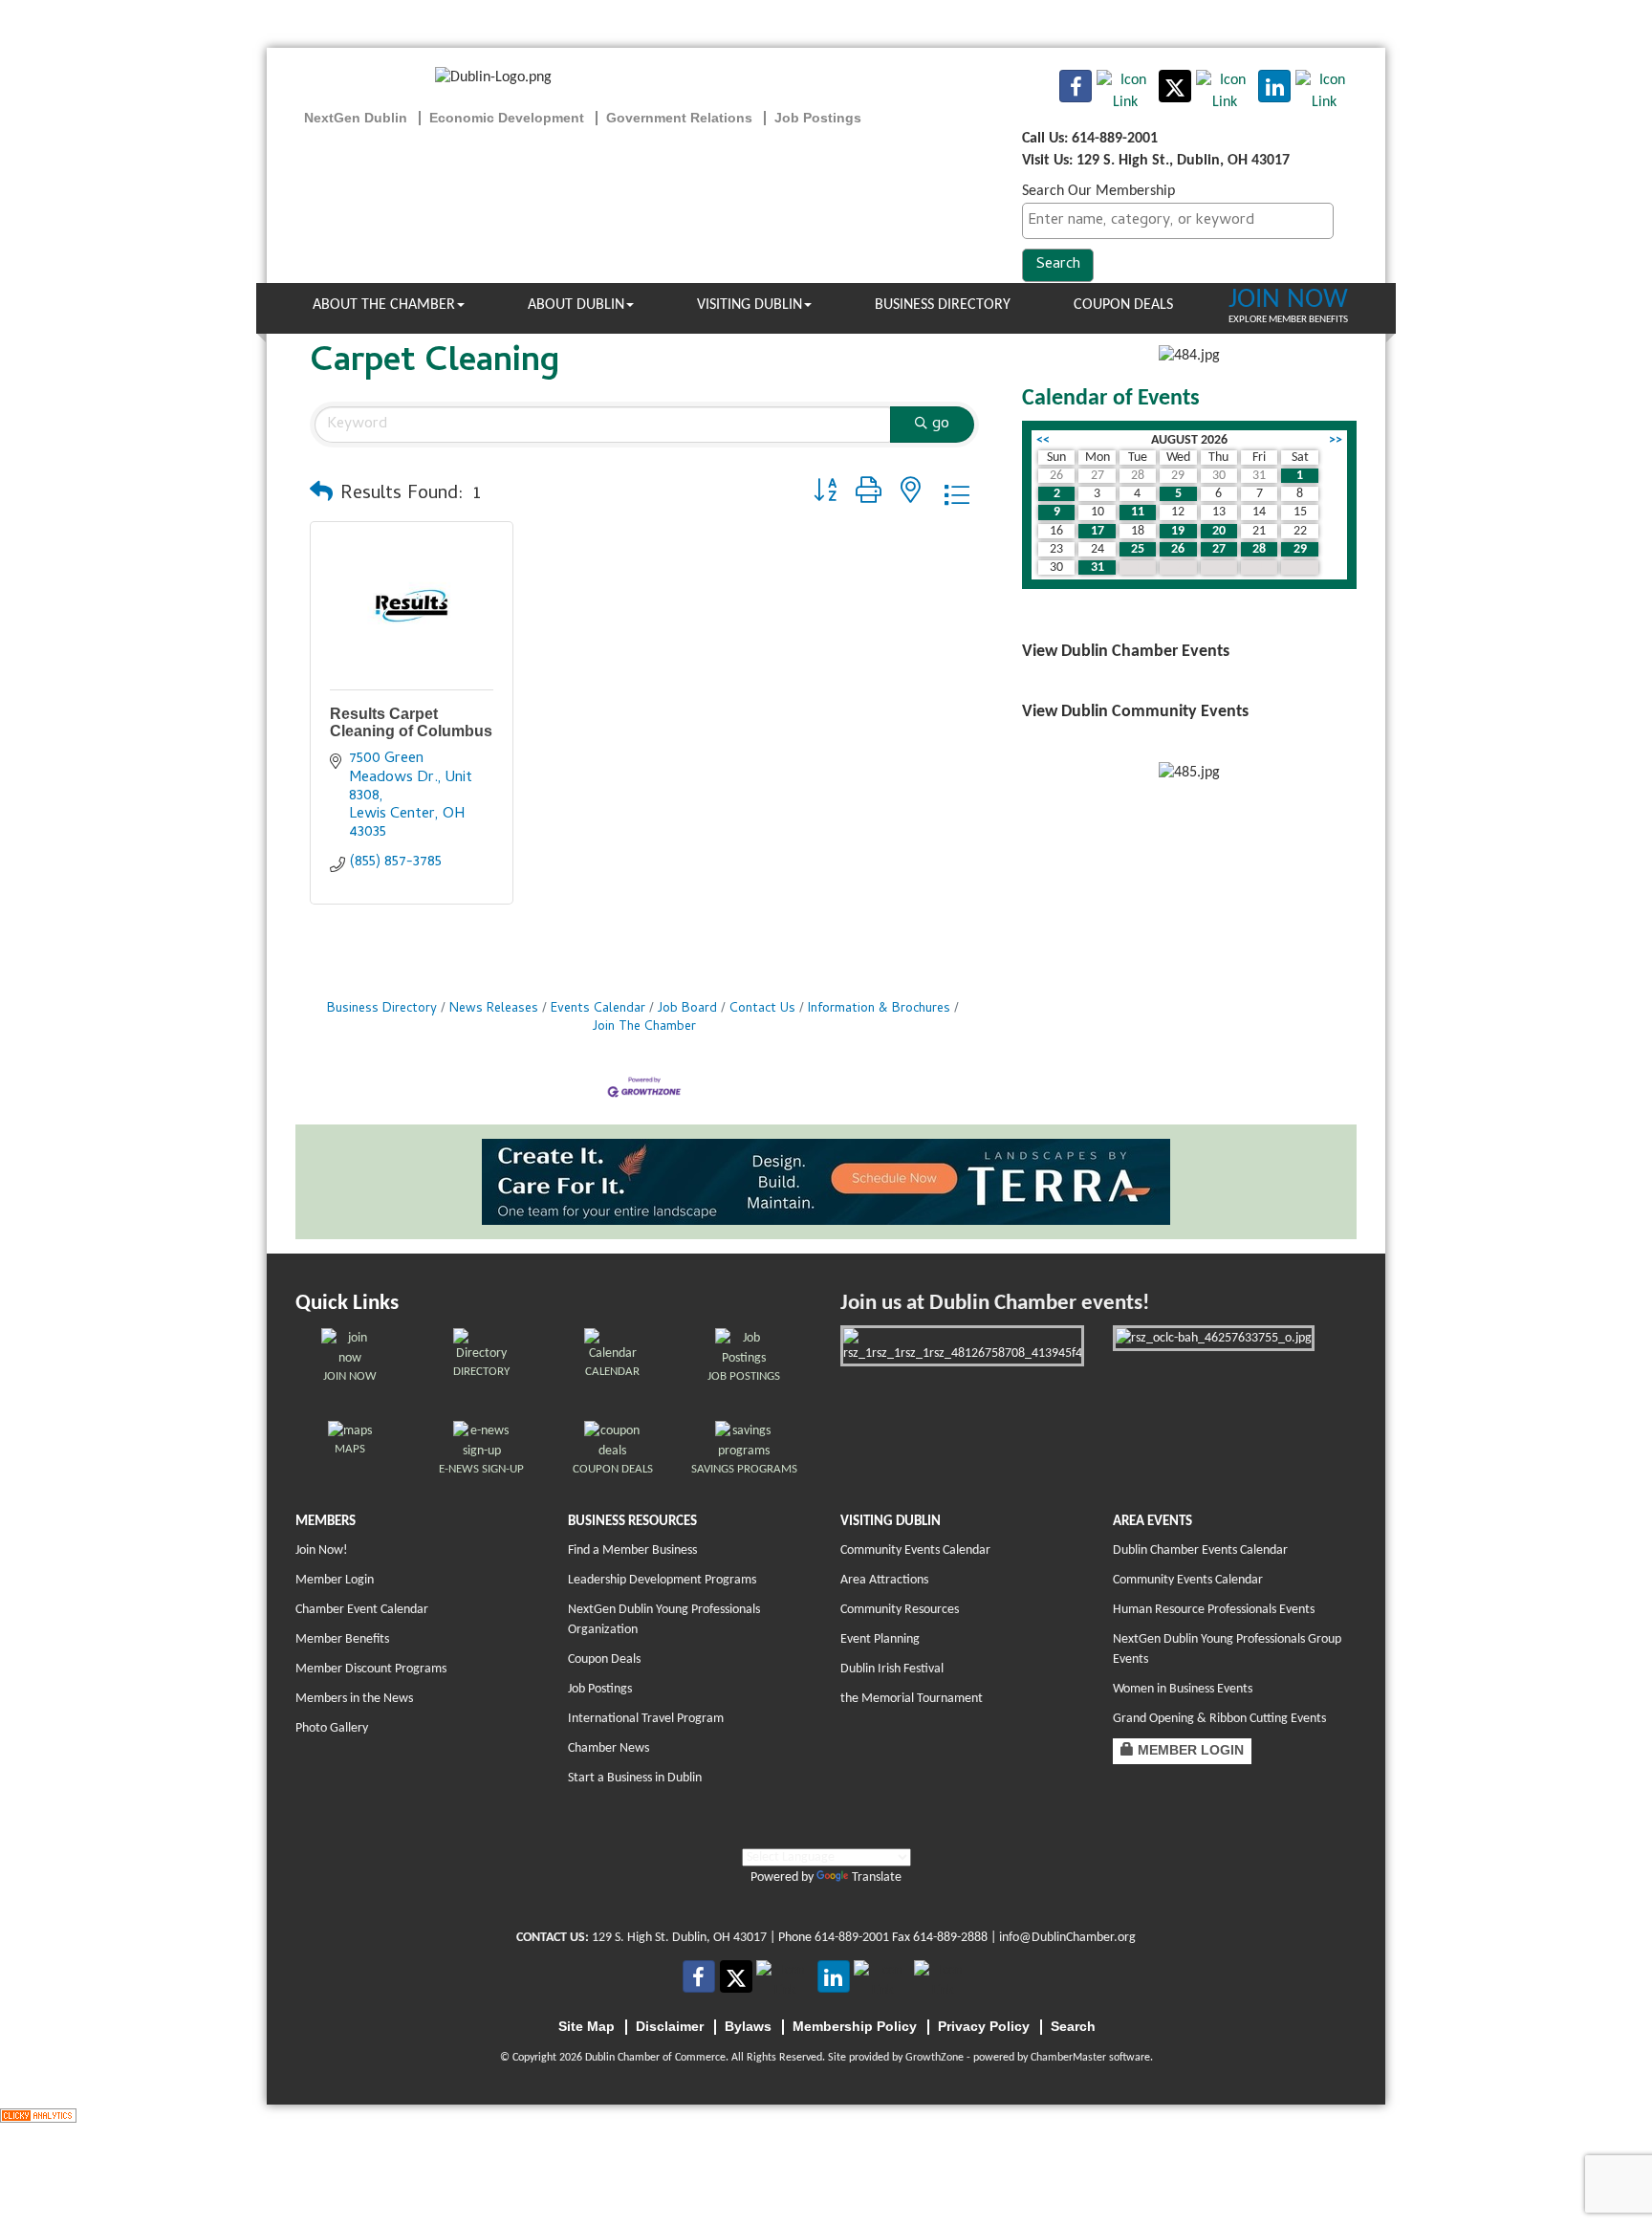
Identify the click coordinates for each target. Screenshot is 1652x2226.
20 (1219, 531)
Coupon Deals (1123, 305)
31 (1098, 567)
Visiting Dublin (750, 305)
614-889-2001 (852, 1938)
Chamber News (609, 1748)
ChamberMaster (1068, 2058)
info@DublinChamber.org (1067, 1938)
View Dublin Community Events (1135, 712)
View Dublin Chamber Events (1126, 652)
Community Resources (900, 1610)
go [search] (941, 425)
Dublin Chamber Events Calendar (1200, 1550)
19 (1178, 531)
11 (1138, 512)
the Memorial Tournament (912, 1699)
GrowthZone (935, 2058)
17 (1098, 531)
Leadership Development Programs (662, 1580)
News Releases (494, 1009)
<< (1043, 440)
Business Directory (943, 305)
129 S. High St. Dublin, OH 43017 (679, 1938)
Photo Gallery (332, 1728)
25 (1138, 549)
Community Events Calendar (915, 1550)
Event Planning (880, 1639)
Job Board (687, 1009)
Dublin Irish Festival (892, 1669)
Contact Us (762, 1009)
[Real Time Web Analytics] (38, 2115)
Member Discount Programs (371, 1669)
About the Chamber (384, 305)
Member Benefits (342, 1639)
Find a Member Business (632, 1550)
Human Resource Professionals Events (1214, 1610)
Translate (877, 1877)
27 (1219, 549)
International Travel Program (646, 1719)
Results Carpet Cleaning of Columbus (411, 722)
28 (1259, 549)
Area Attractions (884, 1580)
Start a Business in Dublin (635, 1778)
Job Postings (600, 1689)
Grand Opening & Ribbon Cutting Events (1219, 1719)
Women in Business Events (1183, 1689)
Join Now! (322, 1550)
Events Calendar (598, 1009)
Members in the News (354, 1699)
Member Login (335, 1580)
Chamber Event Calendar (362, 1610)
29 (1300, 549)
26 (1178, 549)
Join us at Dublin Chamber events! (995, 1304)
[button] (321, 495)
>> (1336, 440)
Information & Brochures (879, 1009)
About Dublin (576, 305)
